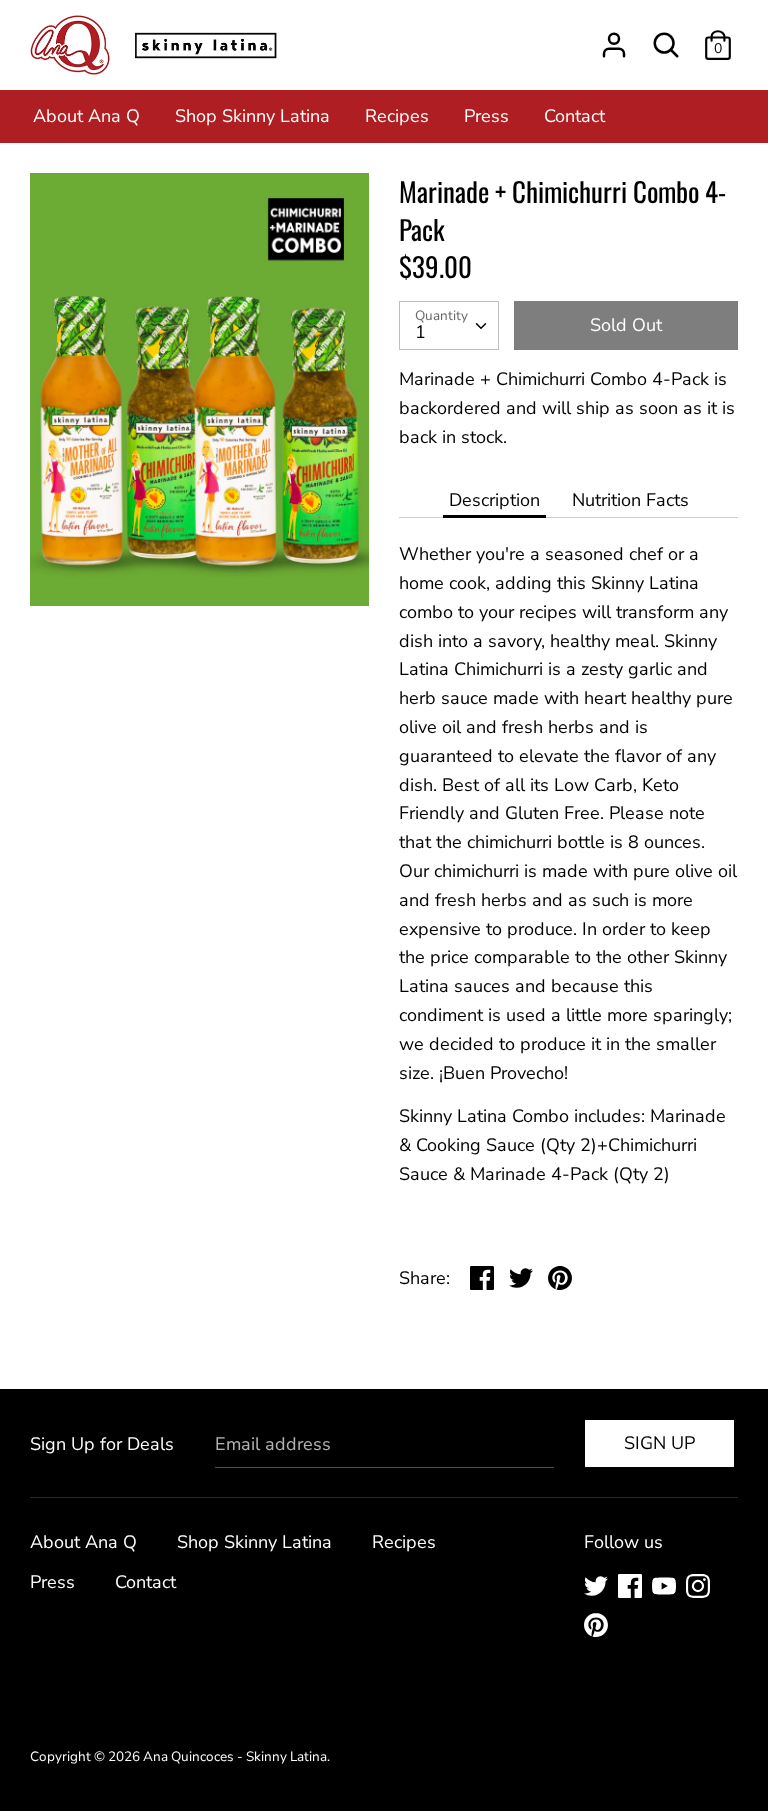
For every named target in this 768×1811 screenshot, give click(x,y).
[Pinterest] (598, 1627)
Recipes (397, 116)
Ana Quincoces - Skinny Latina (235, 1756)
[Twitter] (598, 1588)
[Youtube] (666, 1588)
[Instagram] (700, 1588)
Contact (574, 116)
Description (494, 500)
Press (486, 116)
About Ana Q (86, 116)
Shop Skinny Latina (252, 116)
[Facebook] (632, 1588)
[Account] (614, 39)
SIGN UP (659, 1443)
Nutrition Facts (630, 500)
